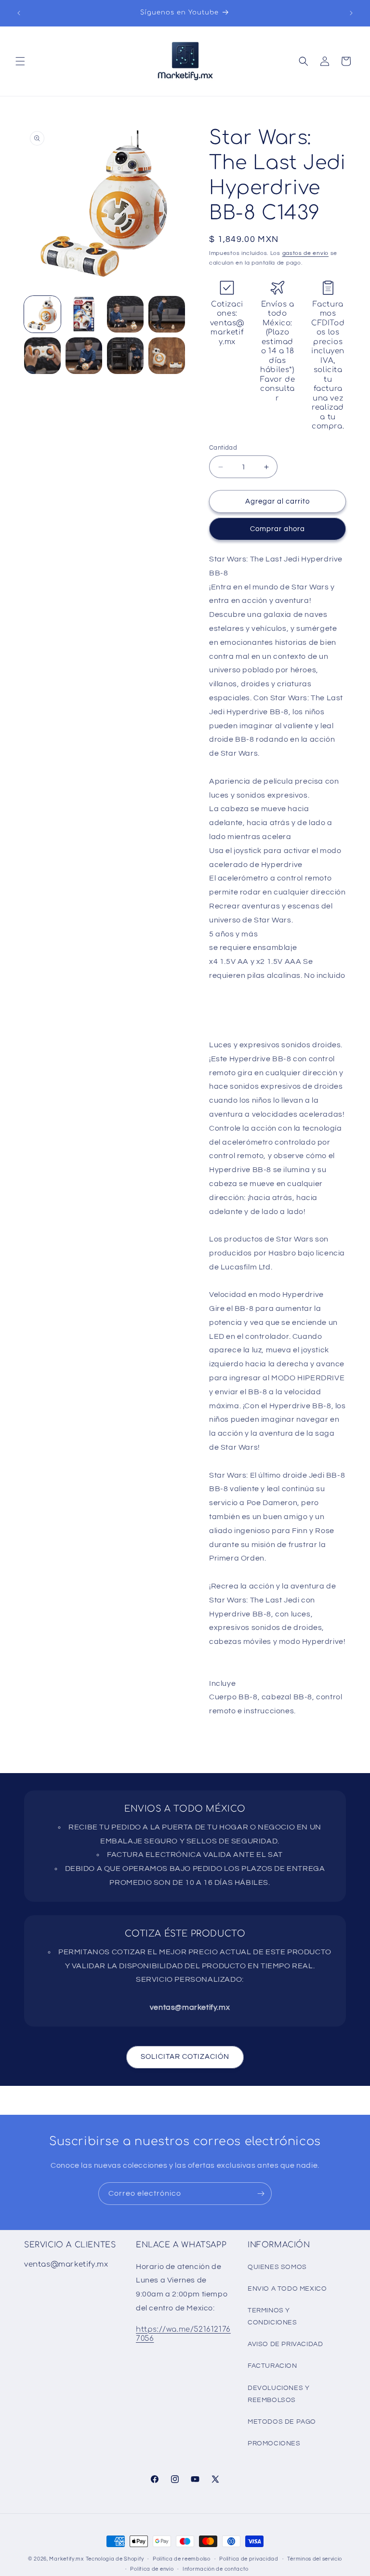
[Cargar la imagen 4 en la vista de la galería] (167, 314)
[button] (20, 61)
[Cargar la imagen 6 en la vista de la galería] (84, 356)
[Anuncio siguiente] (351, 13)
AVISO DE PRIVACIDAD (285, 2344)
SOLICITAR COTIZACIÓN (185, 2057)
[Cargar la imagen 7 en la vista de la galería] (125, 356)
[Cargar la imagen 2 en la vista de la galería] (84, 314)
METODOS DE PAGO (282, 2422)
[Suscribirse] (261, 2194)
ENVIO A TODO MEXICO (287, 2289)
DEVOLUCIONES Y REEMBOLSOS (278, 2394)
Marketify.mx (66, 2559)
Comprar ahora (277, 529)
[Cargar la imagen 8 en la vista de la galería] (167, 356)
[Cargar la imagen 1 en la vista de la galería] (42, 314)
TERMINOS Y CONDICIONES (272, 2316)
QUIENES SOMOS (277, 2267)
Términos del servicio (315, 2559)
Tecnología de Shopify (115, 2559)
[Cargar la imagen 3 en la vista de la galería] (125, 314)
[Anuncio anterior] (19, 13)
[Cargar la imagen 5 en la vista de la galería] (42, 356)
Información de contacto (216, 2569)
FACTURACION (272, 2366)
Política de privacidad (249, 2559)
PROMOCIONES (274, 2443)
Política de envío (152, 2569)
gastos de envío (306, 253)
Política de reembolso (182, 2559)
